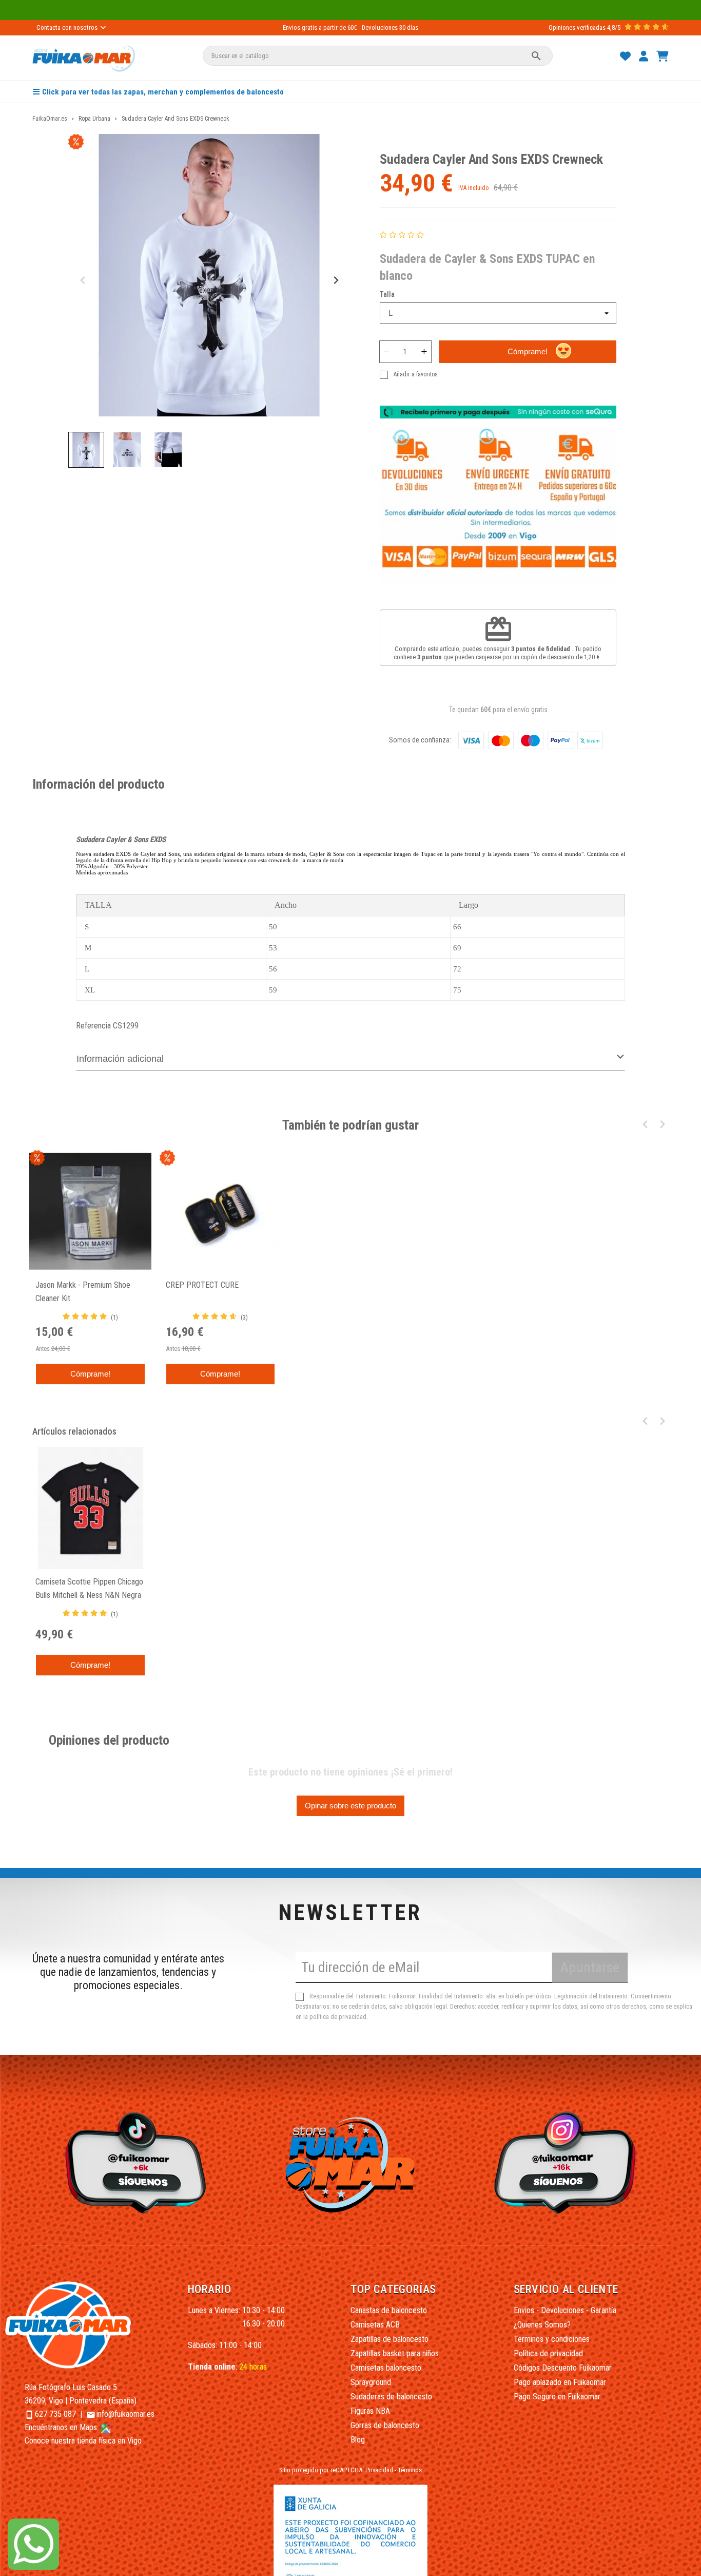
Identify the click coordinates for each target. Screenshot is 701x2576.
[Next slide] (335, 281)
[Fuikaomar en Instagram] (568, 2162)
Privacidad (379, 2470)
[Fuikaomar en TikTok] (133, 2162)
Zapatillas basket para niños (395, 2353)
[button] (86, 450)
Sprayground (371, 2382)
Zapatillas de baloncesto (390, 2339)
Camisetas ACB (375, 2325)
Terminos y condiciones (552, 2339)
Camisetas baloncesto (386, 2368)
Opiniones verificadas (577, 27)
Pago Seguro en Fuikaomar (557, 2397)
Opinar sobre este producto (350, 1806)
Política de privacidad (548, 2353)
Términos (410, 2470)
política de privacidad (338, 2017)
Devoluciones (380, 27)
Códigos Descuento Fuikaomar (563, 2368)
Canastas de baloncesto (389, 2310)
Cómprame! (528, 351)
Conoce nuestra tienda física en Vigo (83, 2441)
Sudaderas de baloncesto (391, 2397)
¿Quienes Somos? (542, 2325)
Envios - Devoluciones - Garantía (565, 2310)
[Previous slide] (83, 281)
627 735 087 (55, 2414)
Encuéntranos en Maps (62, 2427)
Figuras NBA (370, 2411)
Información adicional (120, 1059)
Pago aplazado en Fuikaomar (560, 2382)
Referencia (93, 1026)
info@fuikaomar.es (125, 2414)
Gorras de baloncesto (385, 2425)
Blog (358, 2440)
